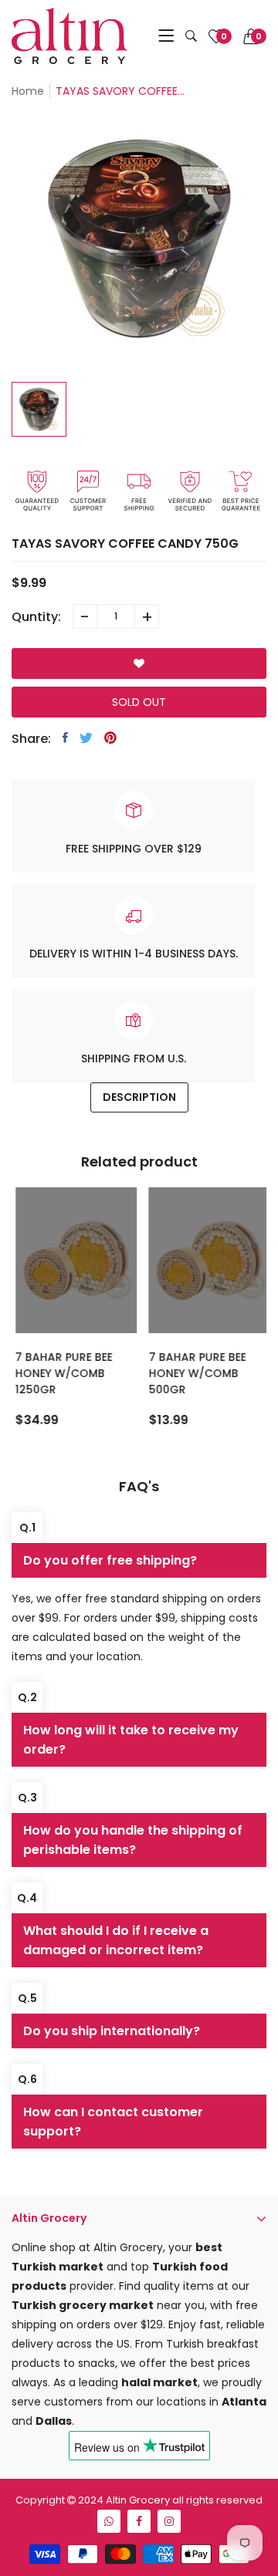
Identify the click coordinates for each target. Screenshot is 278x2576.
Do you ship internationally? (112, 2031)
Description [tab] (139, 1097)
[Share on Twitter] (86, 738)
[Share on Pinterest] (110, 738)
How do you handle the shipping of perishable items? (133, 1840)
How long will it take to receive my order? (131, 1740)
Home (28, 91)
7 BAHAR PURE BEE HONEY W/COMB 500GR (194, 1373)
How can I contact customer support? (113, 2122)
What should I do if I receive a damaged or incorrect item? (116, 1940)
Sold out (139, 702)
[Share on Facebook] (65, 738)
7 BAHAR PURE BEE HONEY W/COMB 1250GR (61, 1373)
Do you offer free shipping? (110, 1560)
